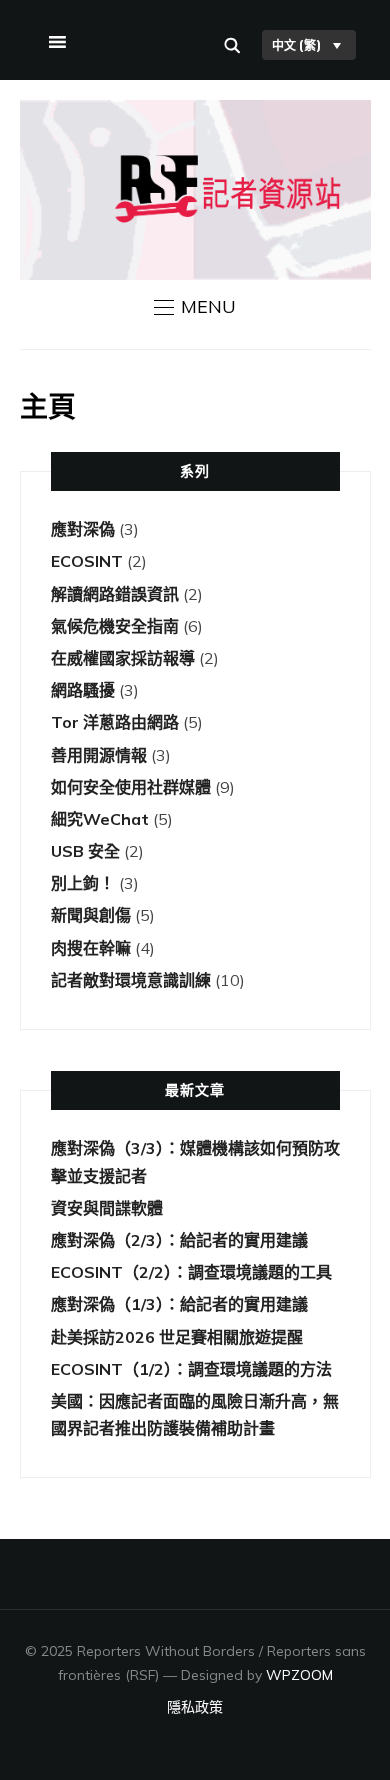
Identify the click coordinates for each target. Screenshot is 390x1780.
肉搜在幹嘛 (91, 948)
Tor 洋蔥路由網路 (115, 722)
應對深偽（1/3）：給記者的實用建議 (179, 1304)
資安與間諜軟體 (107, 1208)
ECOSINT (87, 561)
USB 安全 (85, 851)
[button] (195, 307)
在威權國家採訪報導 (123, 658)
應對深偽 (83, 529)
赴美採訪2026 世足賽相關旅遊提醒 (177, 1337)
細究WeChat (100, 819)
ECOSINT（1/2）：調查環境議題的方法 (191, 1369)
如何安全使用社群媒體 (131, 787)
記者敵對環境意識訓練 (131, 980)
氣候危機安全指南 (115, 626)
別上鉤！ (83, 883)
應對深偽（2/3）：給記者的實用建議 (179, 1240)
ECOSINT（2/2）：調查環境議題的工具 (191, 1272)
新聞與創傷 (91, 915)
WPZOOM (299, 1675)
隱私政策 (195, 1707)
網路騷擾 (83, 690)
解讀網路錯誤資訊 (115, 594)
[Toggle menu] (55, 38)
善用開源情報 (99, 755)
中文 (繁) (296, 44)
